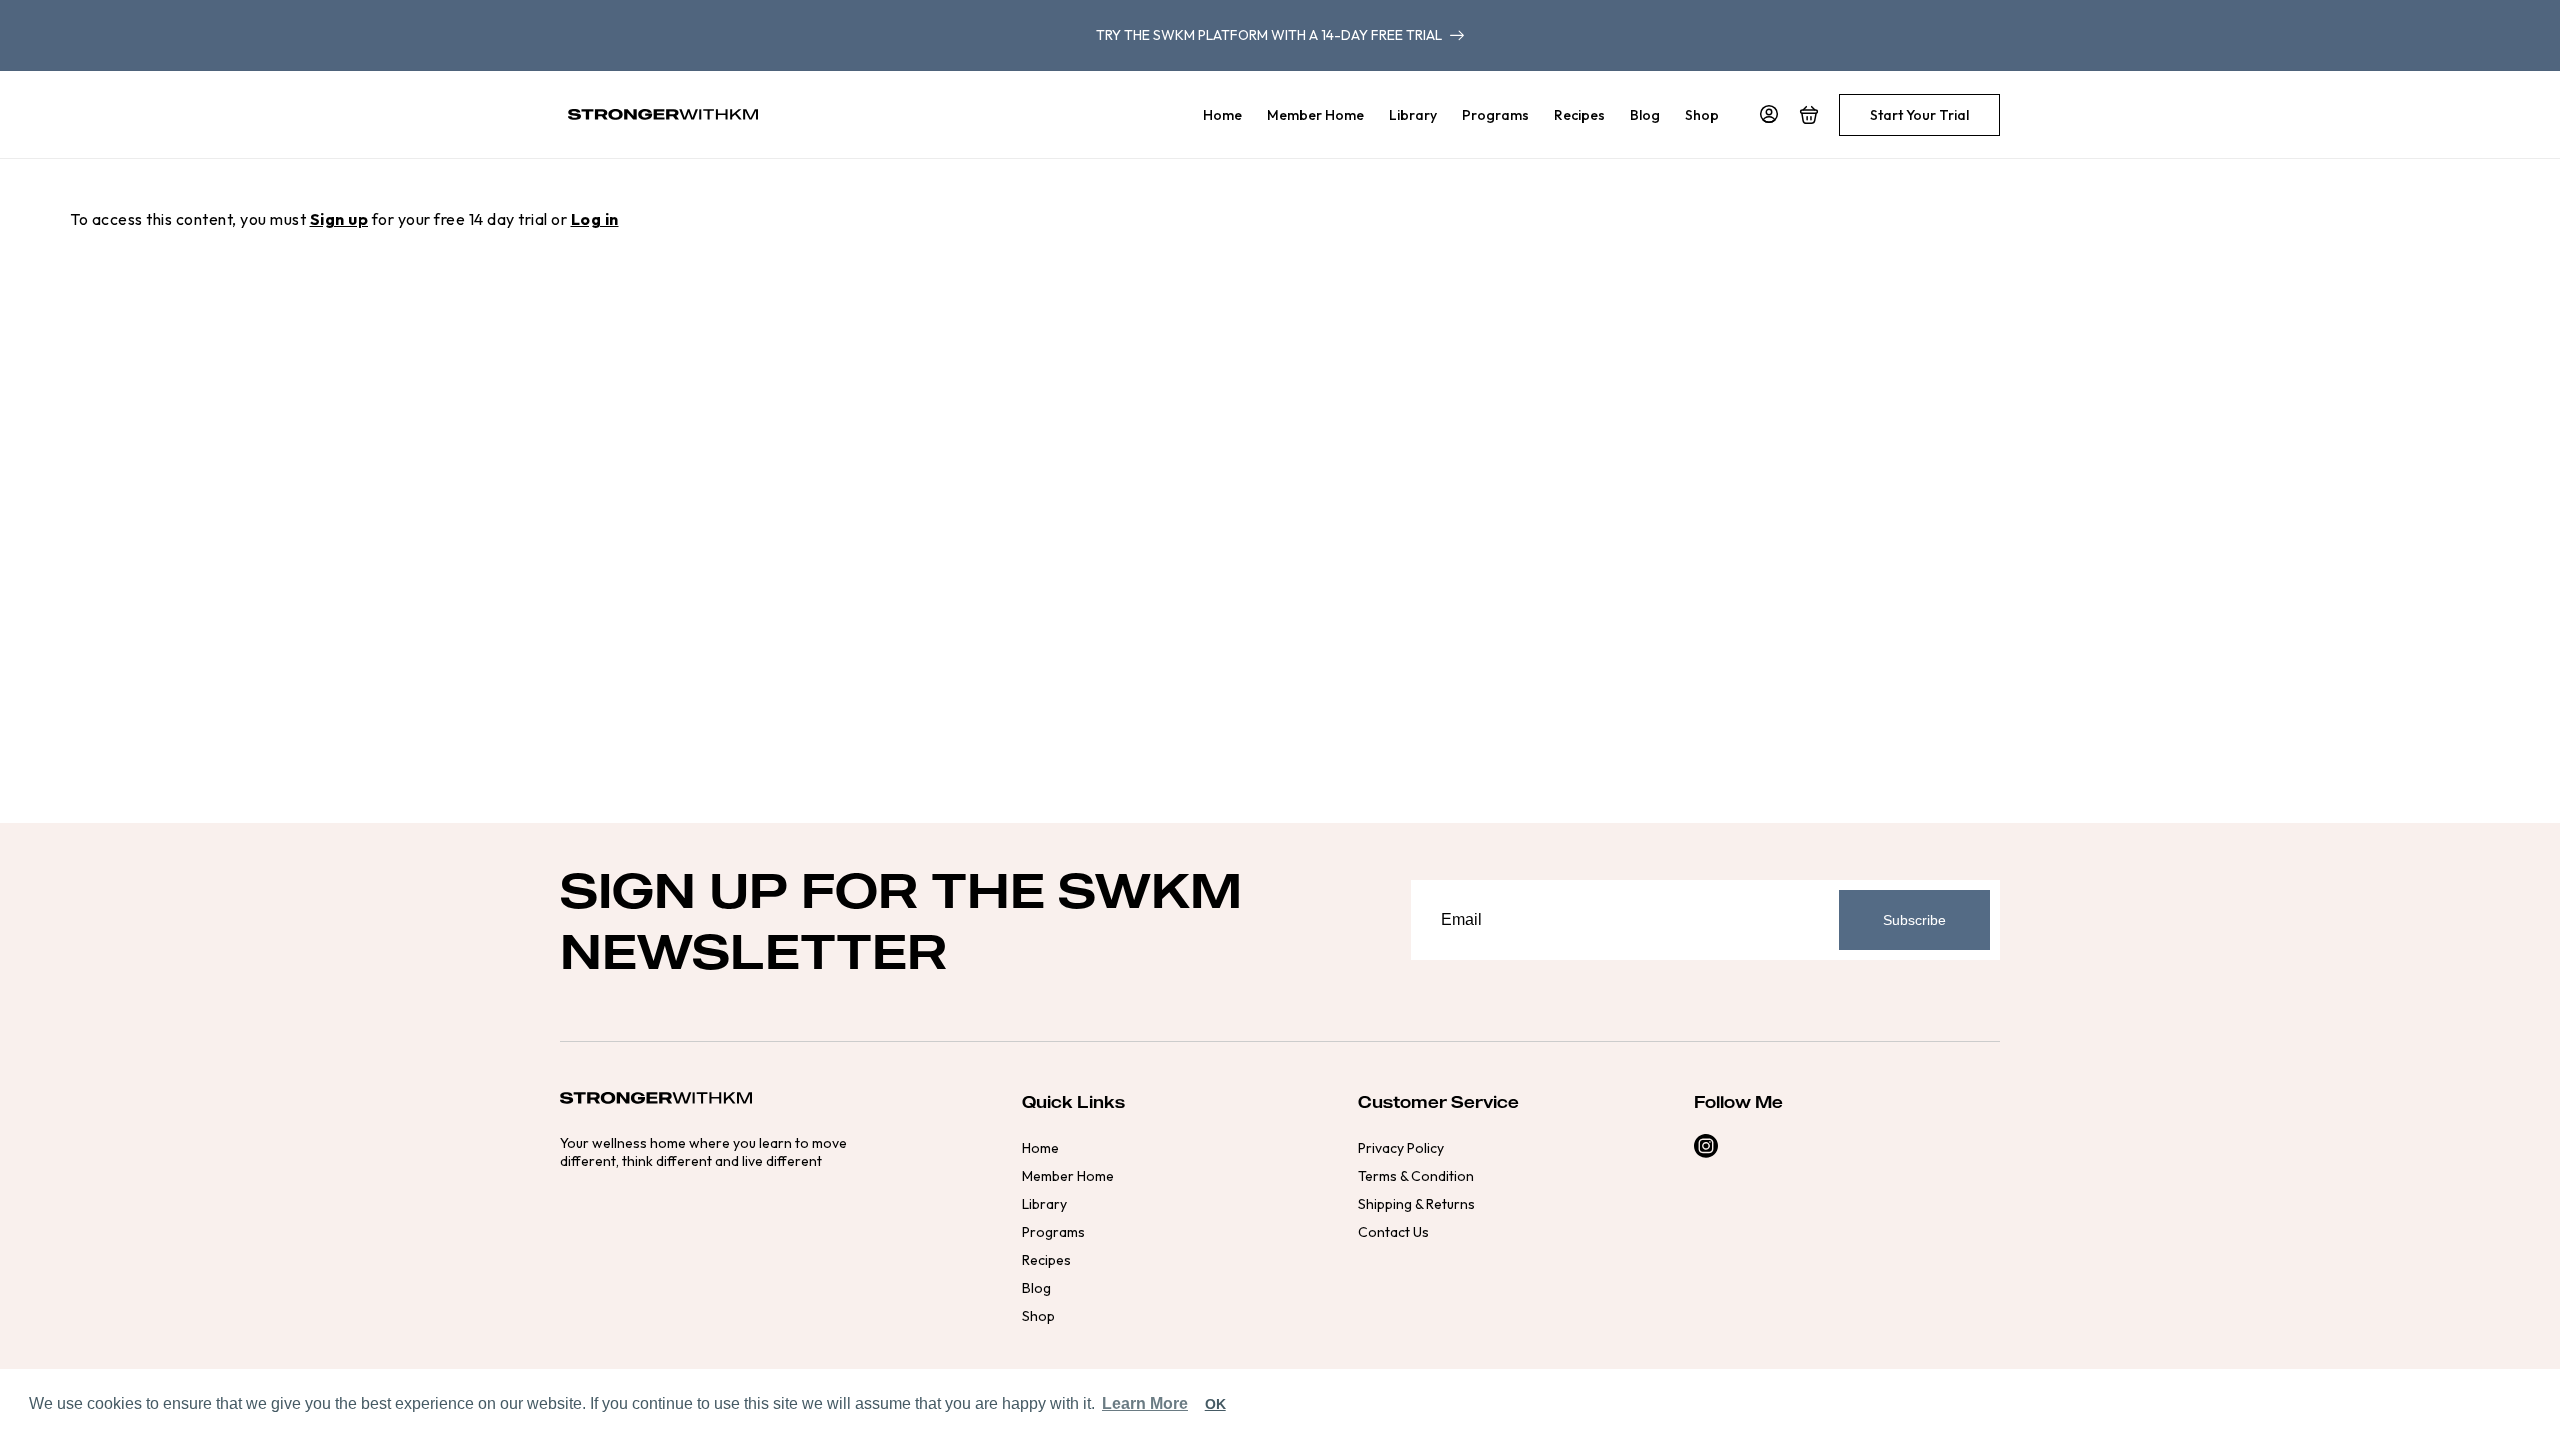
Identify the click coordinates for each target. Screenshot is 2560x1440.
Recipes (1046, 1260)
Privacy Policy (1401, 1148)
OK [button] (1215, 1404)
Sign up (339, 219)
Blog (1036, 1288)
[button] (1809, 115)
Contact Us (1393, 1232)
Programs (1053, 1232)
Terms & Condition (1416, 1176)
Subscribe (1914, 920)
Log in (595, 219)
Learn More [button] (1145, 1403)
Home (1040, 1148)
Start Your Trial (1919, 115)
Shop (1038, 1316)
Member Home (1068, 1176)
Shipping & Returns (1416, 1204)
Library (1044, 1204)
